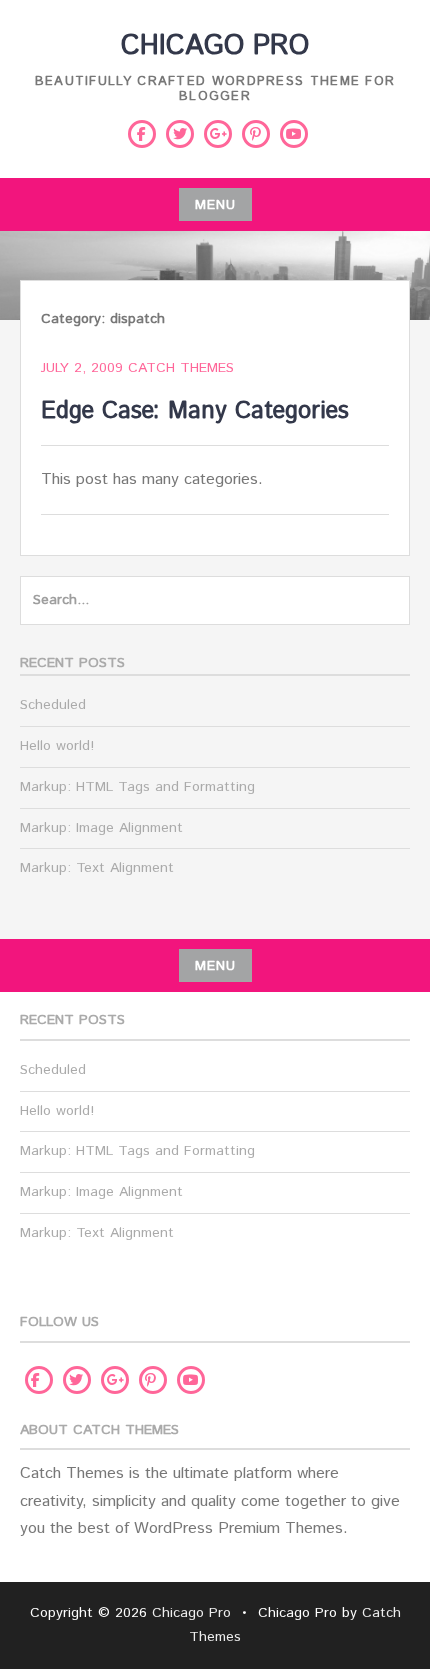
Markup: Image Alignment (101, 828)
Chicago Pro (215, 46)
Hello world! (57, 746)
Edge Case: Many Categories (195, 411)
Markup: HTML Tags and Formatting (137, 787)
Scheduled (53, 705)
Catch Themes (181, 368)
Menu (215, 205)
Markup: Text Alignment (97, 868)
